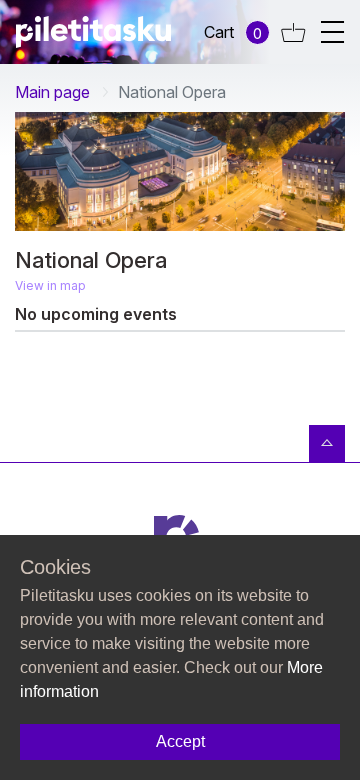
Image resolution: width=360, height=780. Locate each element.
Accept (180, 741)
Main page (52, 92)
